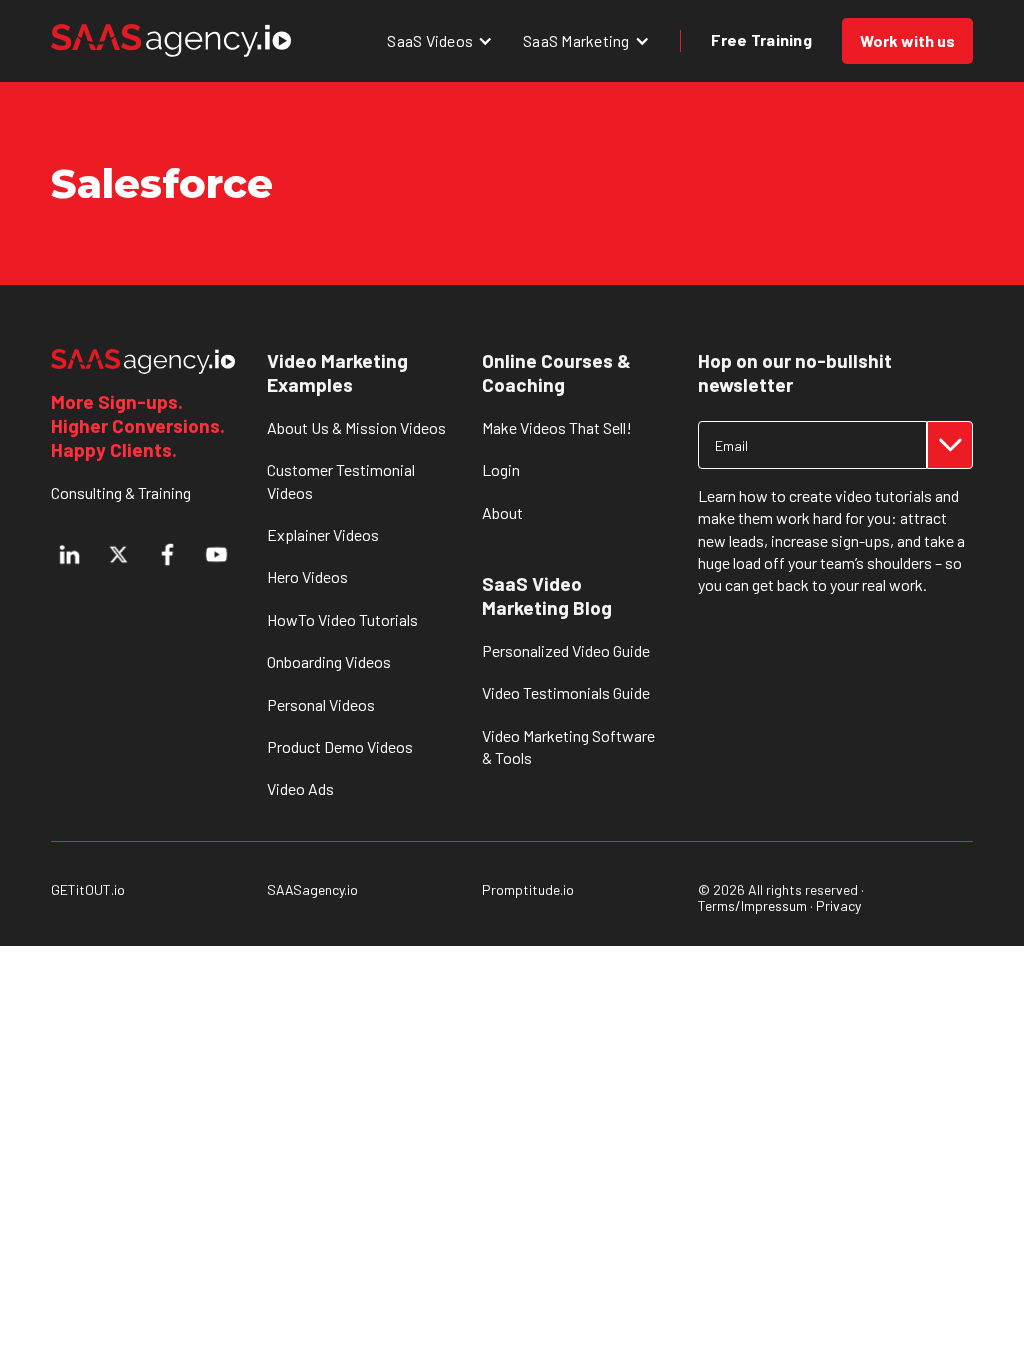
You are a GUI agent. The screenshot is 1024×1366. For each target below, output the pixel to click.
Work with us (907, 40)
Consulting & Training (121, 492)
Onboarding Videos (329, 661)
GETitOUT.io (88, 890)
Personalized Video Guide (566, 650)
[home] (171, 40)
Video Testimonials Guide (566, 692)
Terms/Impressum (752, 905)
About (502, 512)
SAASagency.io (312, 890)
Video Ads (300, 788)
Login (501, 469)
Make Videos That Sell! (557, 427)
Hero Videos (307, 576)
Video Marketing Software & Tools (568, 746)
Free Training (761, 39)
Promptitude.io (528, 890)
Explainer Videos (323, 534)
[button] (440, 40)
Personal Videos (321, 704)
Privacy (838, 905)
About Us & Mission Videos (356, 427)
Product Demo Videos (340, 746)
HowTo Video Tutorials (342, 619)
